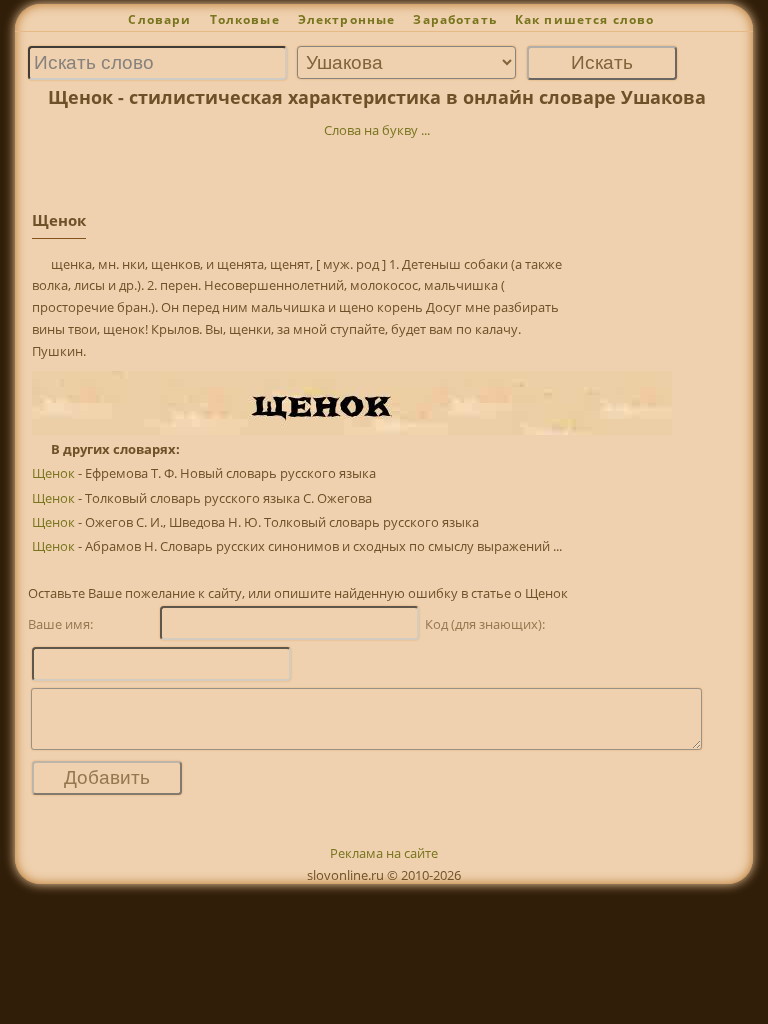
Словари (159, 19)
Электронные (347, 19)
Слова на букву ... (377, 130)
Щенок (53, 473)
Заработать (455, 19)
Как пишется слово (585, 19)
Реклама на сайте (384, 853)
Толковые (245, 19)
